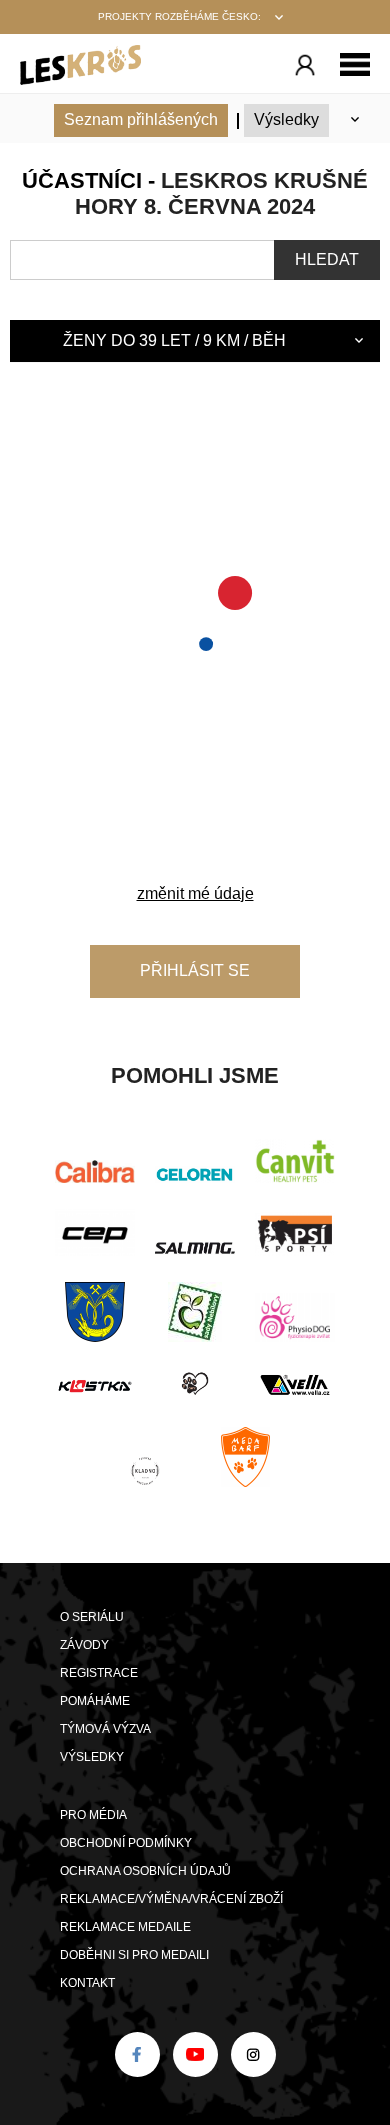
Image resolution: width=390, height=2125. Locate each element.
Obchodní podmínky (126, 1843)
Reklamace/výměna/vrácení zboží (171, 1899)
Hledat (327, 259)
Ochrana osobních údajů (145, 1871)
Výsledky (286, 119)
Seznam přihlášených (141, 119)
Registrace (99, 1673)
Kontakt (87, 1983)
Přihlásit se (195, 970)
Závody (84, 1645)
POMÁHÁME (95, 1701)
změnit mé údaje (195, 893)
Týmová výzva (105, 1729)
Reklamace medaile (125, 1927)
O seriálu (92, 1617)
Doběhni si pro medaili (134, 1955)
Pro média (93, 1815)
